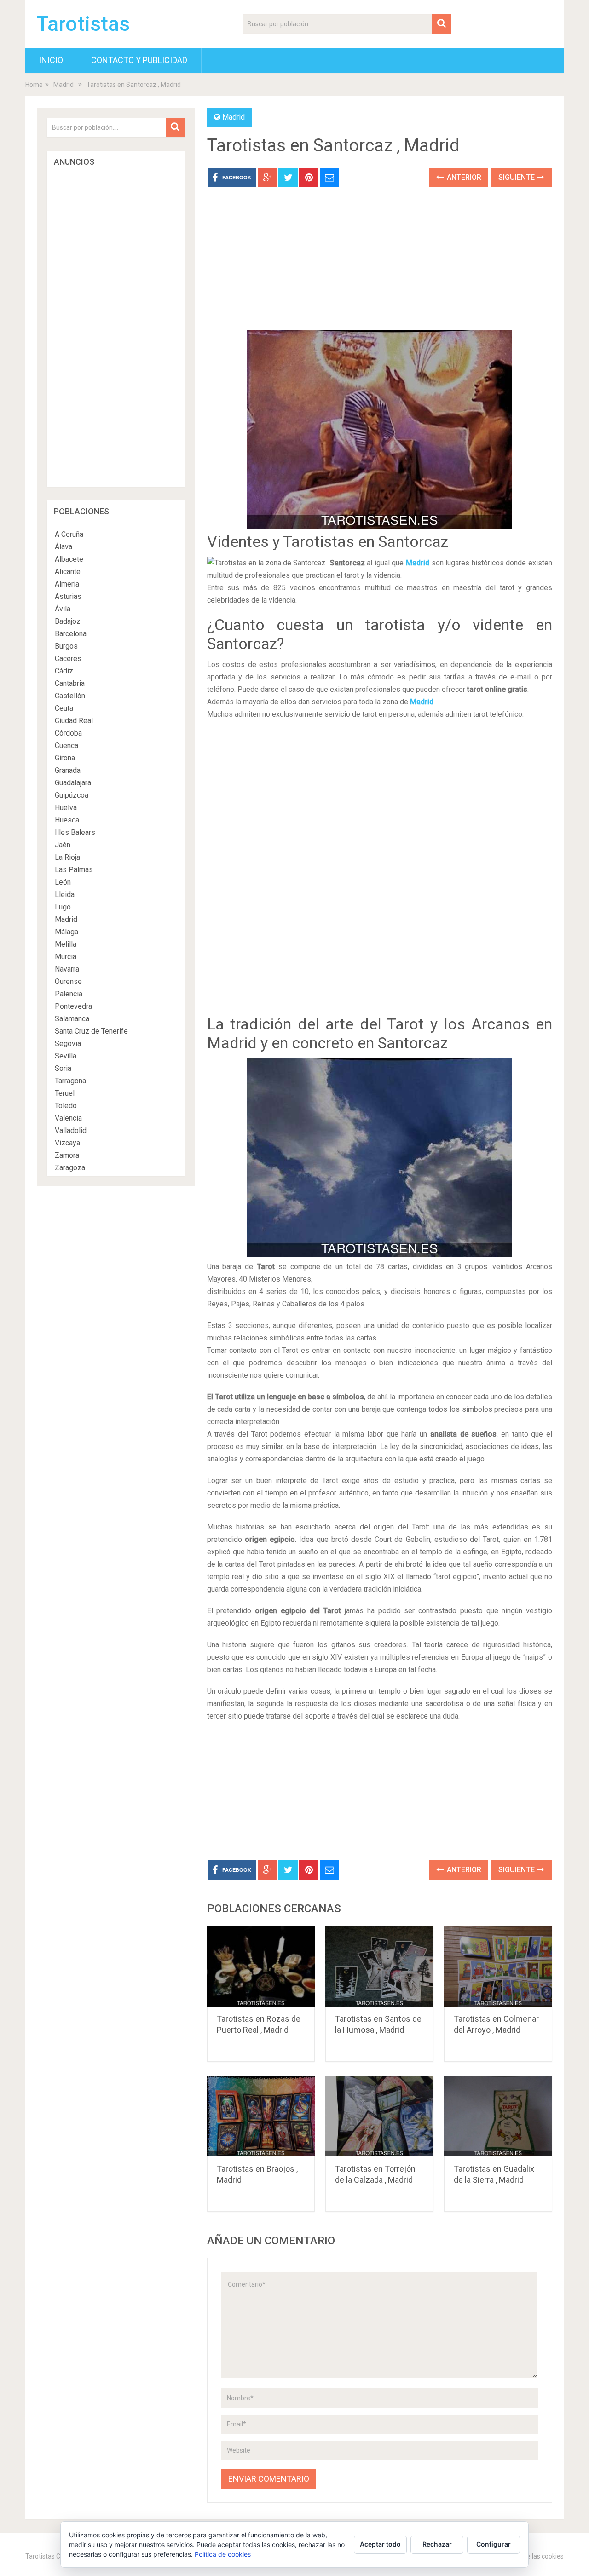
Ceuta (64, 708)
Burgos (66, 646)
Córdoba (68, 733)
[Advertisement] (380, 265)
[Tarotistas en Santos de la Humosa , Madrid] (379, 1966)
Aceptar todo (380, 2544)
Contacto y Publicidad (139, 60)
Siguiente (517, 177)
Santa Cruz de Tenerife (91, 1031)
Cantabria (70, 683)
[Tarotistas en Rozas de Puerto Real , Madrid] (261, 1966)
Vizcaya (67, 1143)
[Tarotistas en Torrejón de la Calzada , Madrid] (379, 2116)
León (63, 882)
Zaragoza (70, 1168)
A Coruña (69, 534)
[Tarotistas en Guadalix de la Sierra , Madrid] (498, 2116)
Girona (65, 758)
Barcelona (71, 634)
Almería (67, 584)
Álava (64, 547)
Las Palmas (74, 870)
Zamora (67, 1155)
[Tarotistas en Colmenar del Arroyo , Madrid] (498, 1966)
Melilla (66, 944)
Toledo (66, 1106)
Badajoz (68, 621)
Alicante (68, 572)
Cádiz (64, 671)
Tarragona (70, 1081)
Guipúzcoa (72, 795)
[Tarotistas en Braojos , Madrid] (261, 2116)
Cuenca (66, 745)
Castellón (70, 696)
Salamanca (72, 1019)
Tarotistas (83, 24)
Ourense (68, 981)
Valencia (68, 1118)
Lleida (65, 894)
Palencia (69, 994)
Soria (63, 1068)
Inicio (51, 60)
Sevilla (66, 1056)
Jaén (63, 845)
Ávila (63, 609)
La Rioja (67, 857)
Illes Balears (75, 832)
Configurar (494, 2544)
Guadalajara (73, 783)
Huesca (67, 820)
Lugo (63, 907)
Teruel (65, 1093)
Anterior (463, 177)
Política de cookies (223, 2554)
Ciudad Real (74, 721)
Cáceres (68, 658)
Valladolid (71, 1130)
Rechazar (437, 2544)
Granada (68, 770)
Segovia (68, 1044)
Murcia (66, 957)
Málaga (66, 932)
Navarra (67, 969)
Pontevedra (73, 1006)
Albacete (69, 559)
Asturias (68, 596)
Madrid (64, 85)
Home (34, 85)
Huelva (66, 808)
